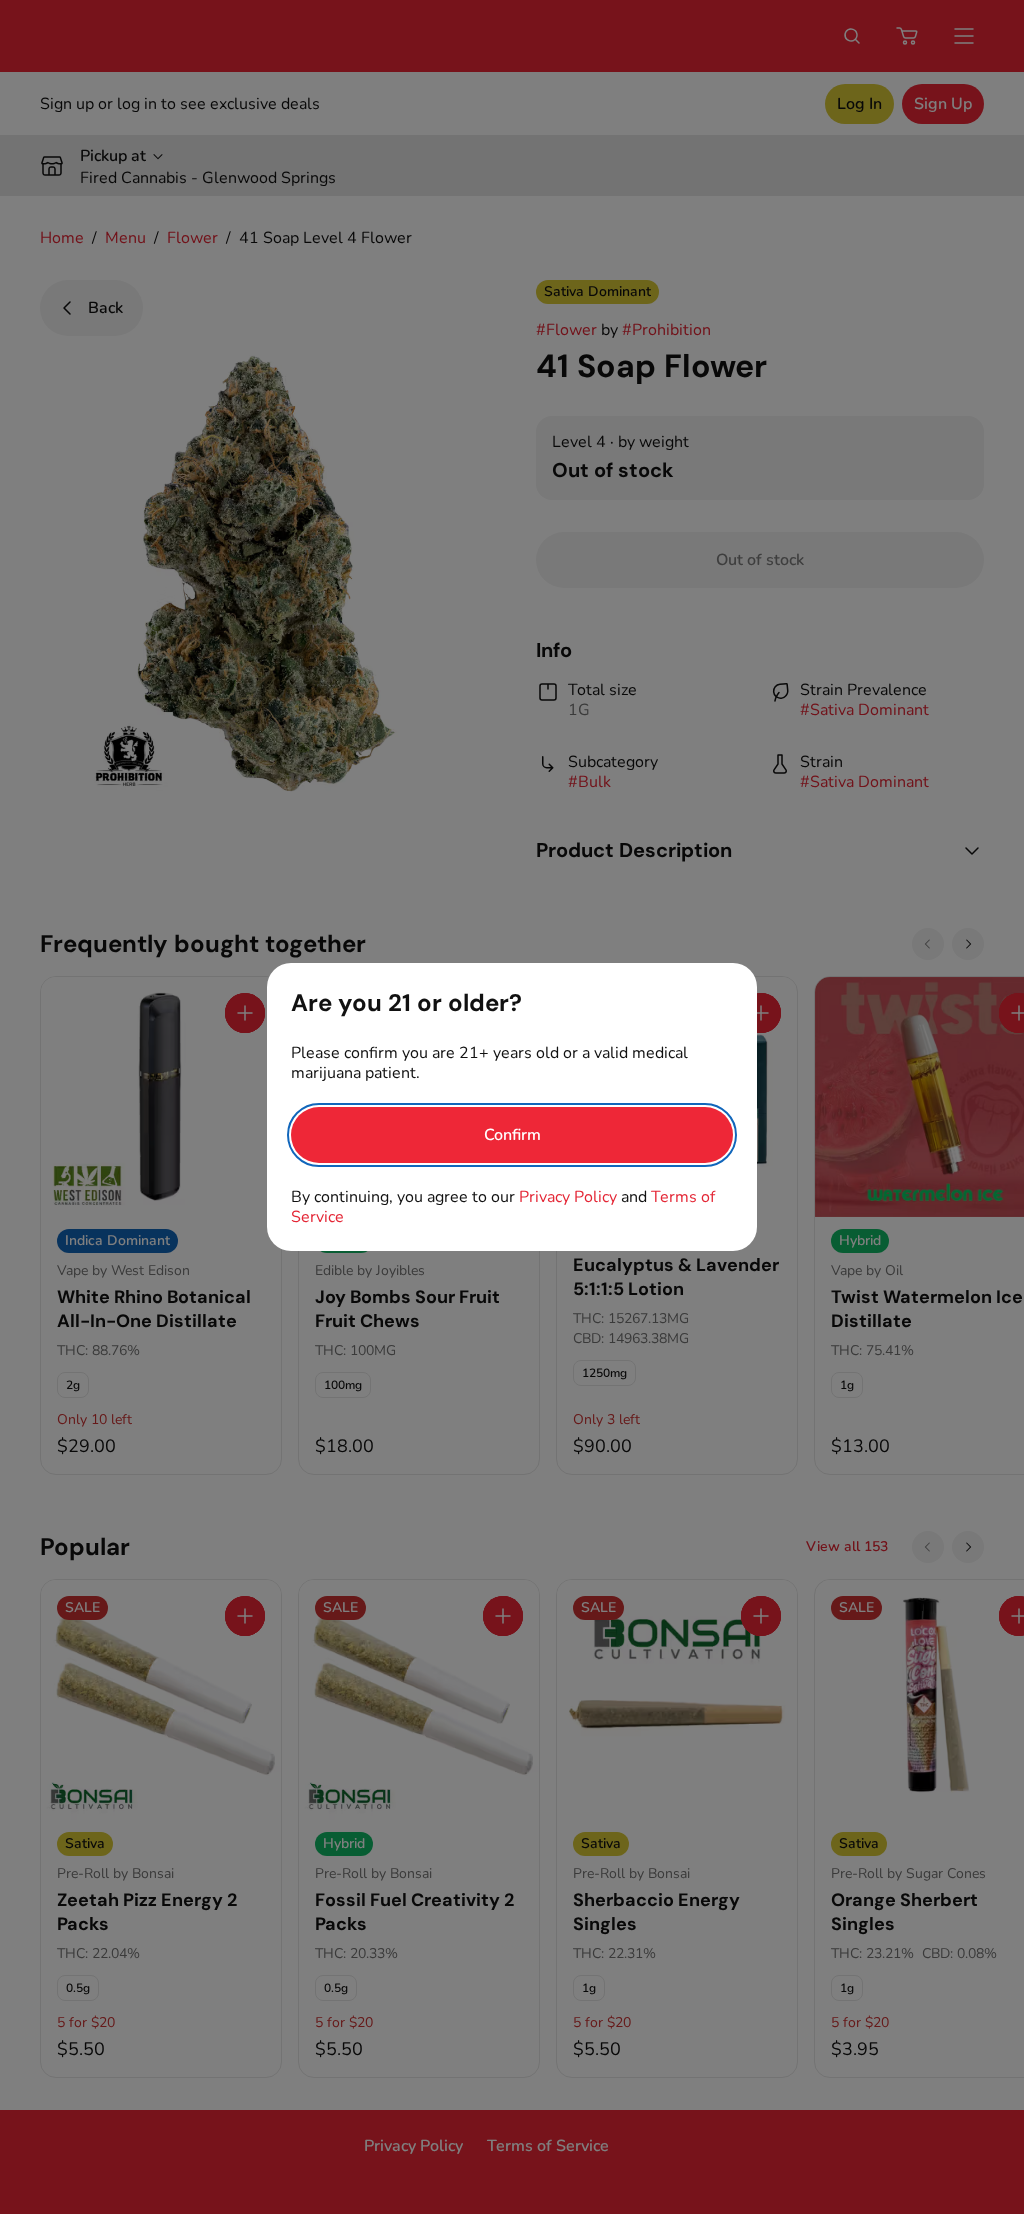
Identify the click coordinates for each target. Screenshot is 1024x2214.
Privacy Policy (568, 1197)
